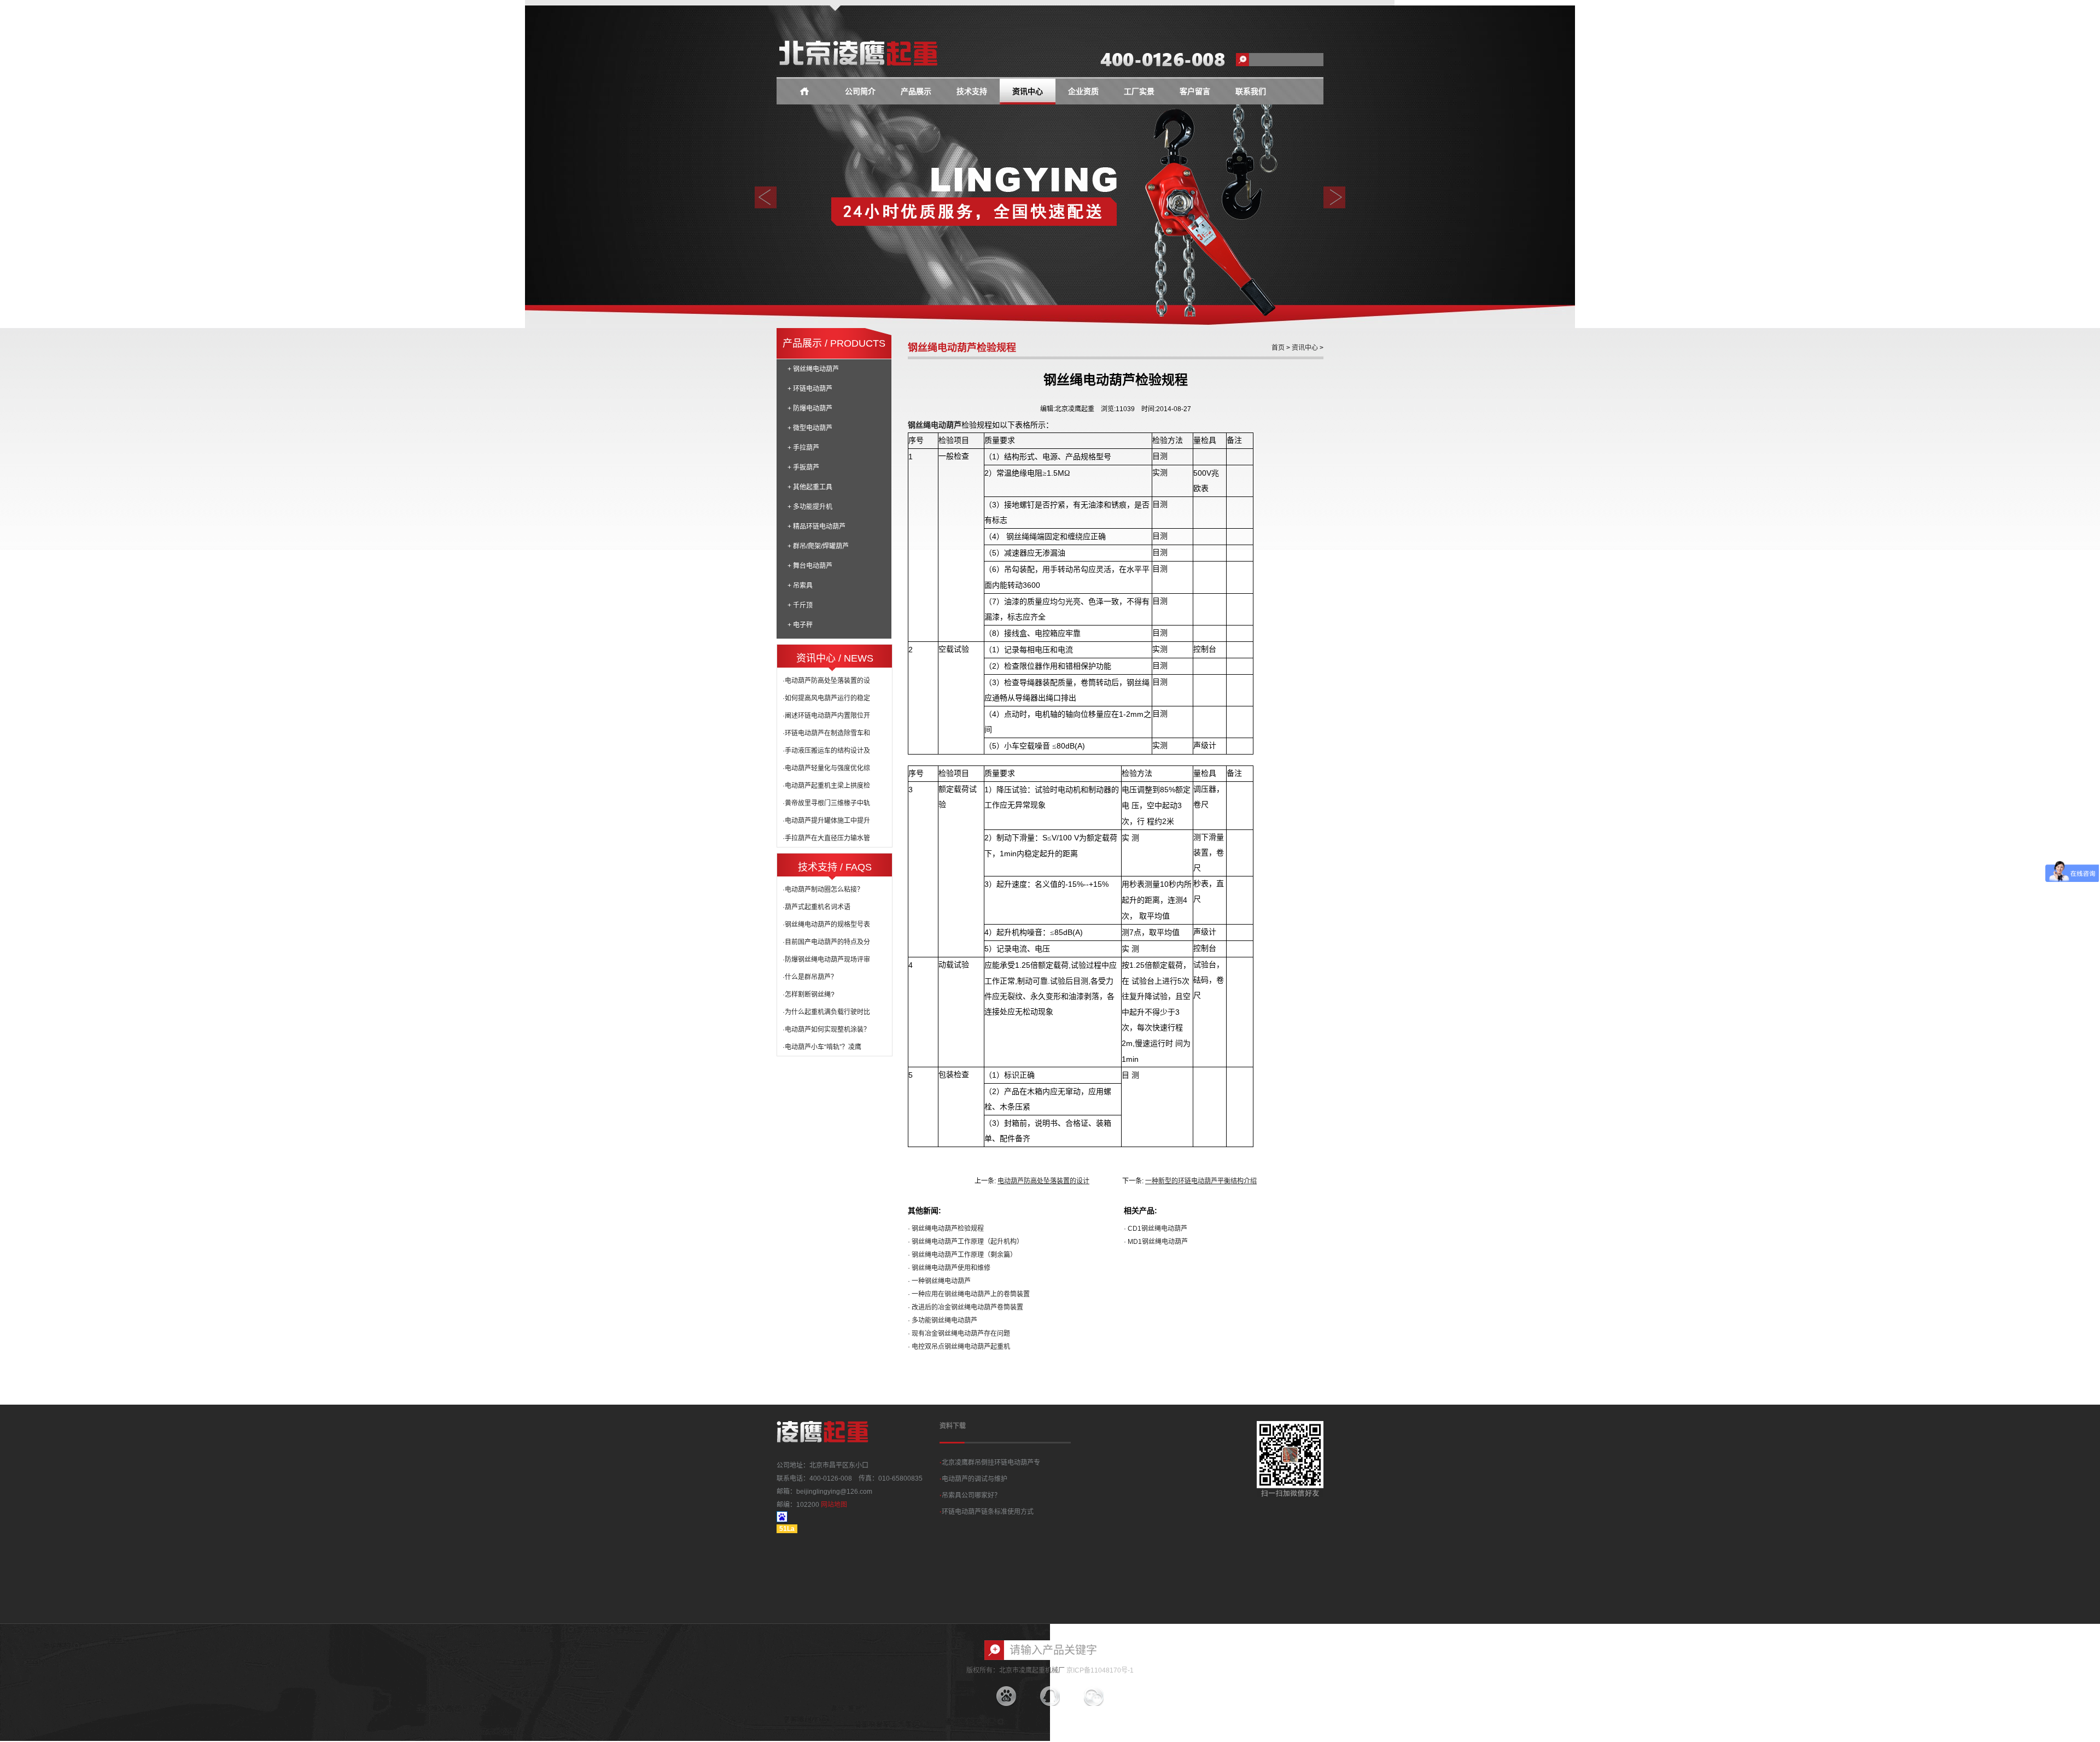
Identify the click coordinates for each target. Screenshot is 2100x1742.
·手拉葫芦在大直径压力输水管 (826, 838)
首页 (1278, 348)
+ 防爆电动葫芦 (810, 408)
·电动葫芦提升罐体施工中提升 (826, 821)
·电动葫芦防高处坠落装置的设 (826, 681)
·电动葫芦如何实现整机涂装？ (826, 1030)
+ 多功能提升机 (810, 507)
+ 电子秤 (800, 625)
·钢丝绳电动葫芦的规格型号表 (826, 925)
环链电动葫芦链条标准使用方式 (987, 1512)
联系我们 (1251, 92)
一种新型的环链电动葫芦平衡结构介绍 (1201, 1181)
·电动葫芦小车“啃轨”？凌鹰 (822, 1047)
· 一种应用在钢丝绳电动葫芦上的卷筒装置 (969, 1294)
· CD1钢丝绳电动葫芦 (1156, 1229)
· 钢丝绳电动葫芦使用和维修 (949, 1268)
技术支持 (972, 92)
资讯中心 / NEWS (835, 658)
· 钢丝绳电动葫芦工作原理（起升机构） (966, 1242)
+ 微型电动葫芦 (810, 428)
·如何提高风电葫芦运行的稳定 (826, 698)
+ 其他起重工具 (810, 487)
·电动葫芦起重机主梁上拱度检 (826, 786)
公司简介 (860, 92)
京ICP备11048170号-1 (1100, 1670)
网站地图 (834, 1505)
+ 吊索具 (800, 586)
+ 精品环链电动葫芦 (816, 527)
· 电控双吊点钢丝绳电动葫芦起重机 (959, 1347)
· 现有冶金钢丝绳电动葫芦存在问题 (959, 1334)
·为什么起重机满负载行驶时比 (826, 1012)
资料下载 (953, 1426)
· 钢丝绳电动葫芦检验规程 (946, 1229)
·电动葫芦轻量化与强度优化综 (826, 768)
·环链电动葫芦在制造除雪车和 (826, 733)
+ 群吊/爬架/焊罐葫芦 (818, 546)
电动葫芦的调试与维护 (973, 1479)
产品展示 (916, 92)
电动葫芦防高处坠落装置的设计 (1043, 1181)
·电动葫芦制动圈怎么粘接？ (823, 890)
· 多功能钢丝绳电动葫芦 (943, 1320)
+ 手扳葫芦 (803, 467)
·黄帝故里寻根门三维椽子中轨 (826, 803)
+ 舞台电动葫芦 (810, 566)
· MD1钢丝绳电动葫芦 (1156, 1242)
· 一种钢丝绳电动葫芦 (939, 1281)
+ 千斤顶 (800, 605)
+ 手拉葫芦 (803, 448)
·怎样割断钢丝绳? (809, 995)
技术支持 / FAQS (835, 867)
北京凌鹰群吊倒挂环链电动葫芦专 (990, 1463)
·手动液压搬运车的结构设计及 (826, 751)
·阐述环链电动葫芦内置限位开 (826, 716)
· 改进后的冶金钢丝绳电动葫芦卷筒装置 (966, 1307)
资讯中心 (1028, 92)
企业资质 (1083, 92)
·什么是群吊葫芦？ (810, 977)
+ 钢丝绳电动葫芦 (813, 369)
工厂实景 (1139, 92)
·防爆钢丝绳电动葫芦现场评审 (826, 960)
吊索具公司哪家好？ (970, 1495)
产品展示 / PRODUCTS (834, 343)
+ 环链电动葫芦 (810, 389)
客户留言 (1195, 92)
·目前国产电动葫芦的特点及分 (826, 942)
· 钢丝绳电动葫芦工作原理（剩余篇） (962, 1255)
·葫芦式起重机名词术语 (816, 907)
